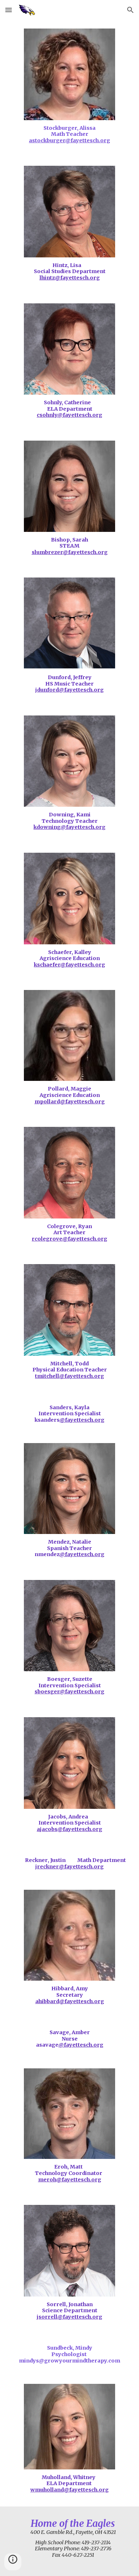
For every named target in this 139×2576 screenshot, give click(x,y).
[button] (9, 10)
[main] (70, 135)
